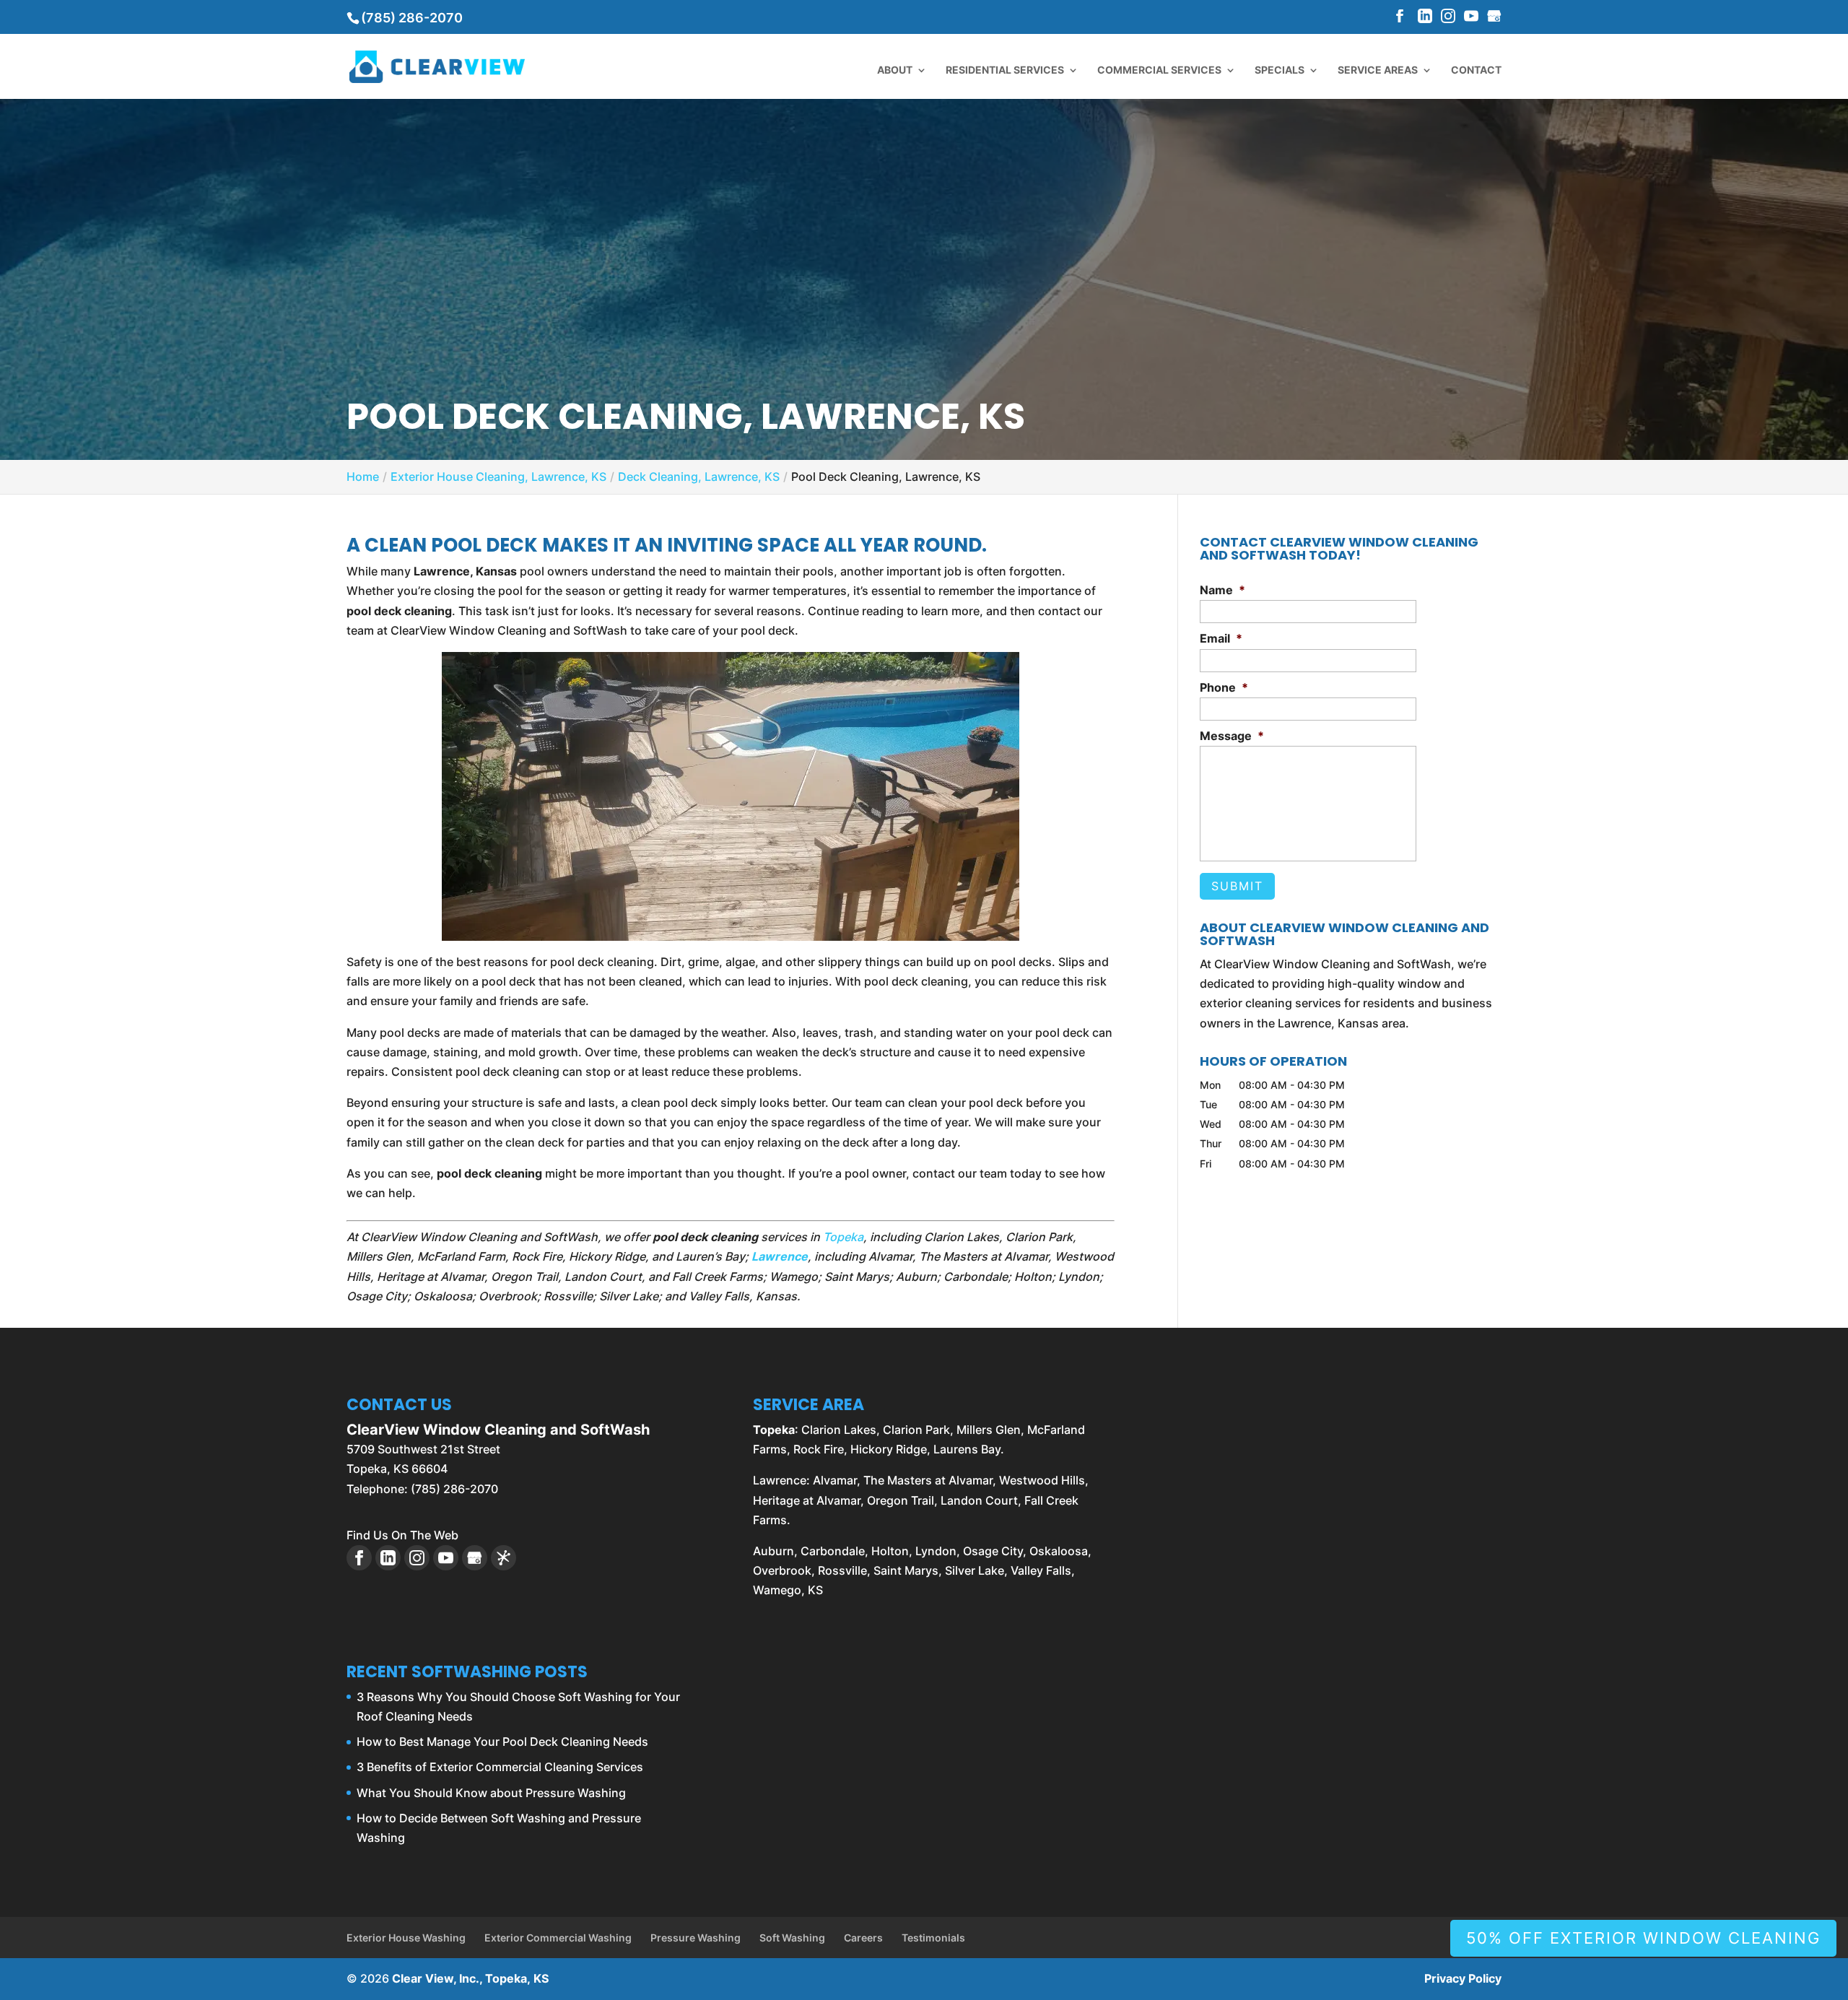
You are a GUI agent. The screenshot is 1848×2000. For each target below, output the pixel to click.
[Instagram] (1448, 17)
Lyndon (936, 1551)
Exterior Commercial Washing (558, 1938)
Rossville (842, 1570)
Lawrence (780, 1256)
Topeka (843, 1237)
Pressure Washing (696, 1938)
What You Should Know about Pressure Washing (491, 1793)
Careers (863, 1938)
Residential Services (1005, 70)
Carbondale (833, 1551)
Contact (1476, 70)
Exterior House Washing (406, 1938)
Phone (1224, 687)
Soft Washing (792, 1938)
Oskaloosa (1059, 1551)
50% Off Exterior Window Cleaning (1643, 1938)
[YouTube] (1471, 17)
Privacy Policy (1463, 1978)
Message (1232, 736)
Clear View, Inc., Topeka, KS (470, 1978)
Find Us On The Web (402, 1535)
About (895, 70)
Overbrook (782, 1570)
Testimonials (933, 1938)
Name (1222, 590)
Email (1221, 638)
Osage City (993, 1551)
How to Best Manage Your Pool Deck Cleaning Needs (502, 1742)
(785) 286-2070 (412, 18)
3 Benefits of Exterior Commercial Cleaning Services (500, 1767)
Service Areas (1378, 70)
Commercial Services (1159, 70)
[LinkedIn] (1425, 17)
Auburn (773, 1551)
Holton (890, 1551)
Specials (1280, 70)
